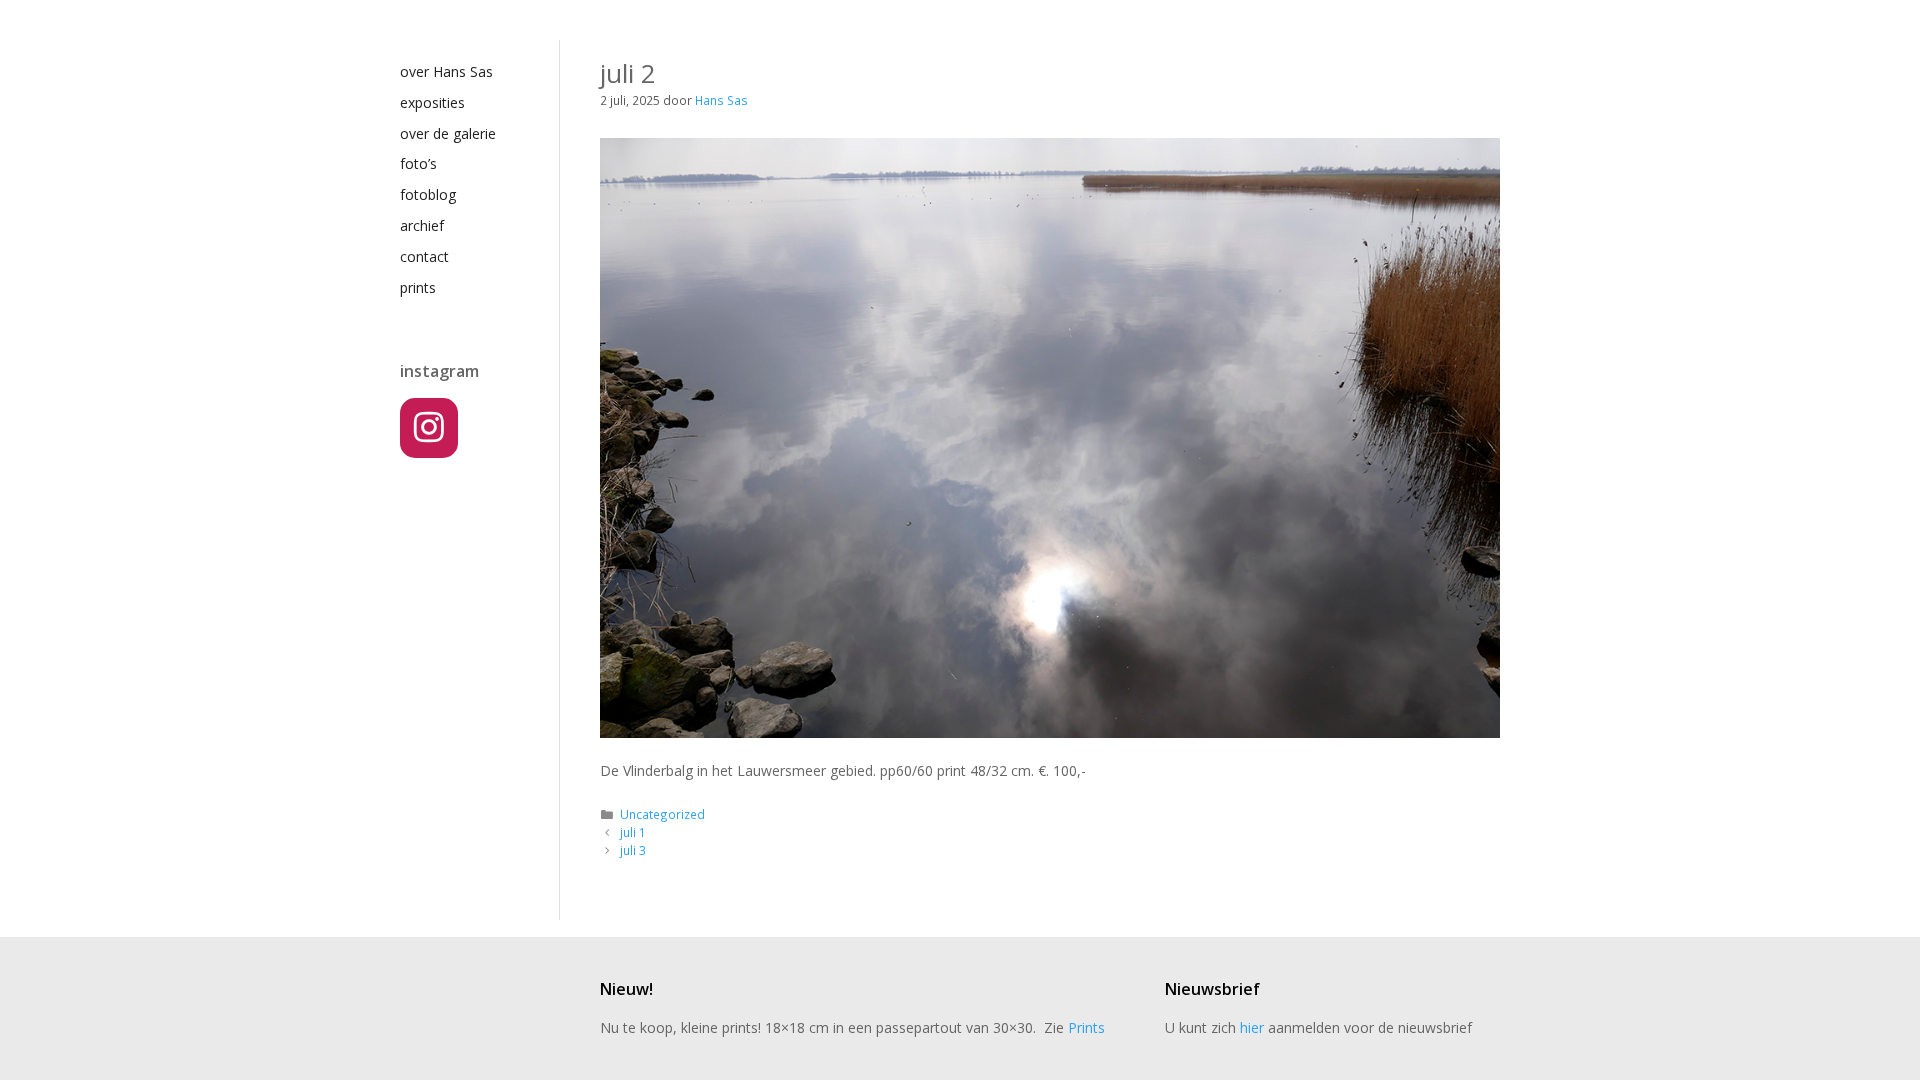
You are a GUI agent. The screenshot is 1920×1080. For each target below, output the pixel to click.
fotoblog (428, 194)
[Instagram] (429, 428)
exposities (432, 102)
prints (418, 287)
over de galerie (448, 133)
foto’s (418, 163)
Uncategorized (662, 814)
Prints (1086, 1027)
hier (1252, 1027)
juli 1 (633, 832)
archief (422, 225)
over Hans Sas (446, 71)
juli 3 (633, 850)
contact (424, 256)
